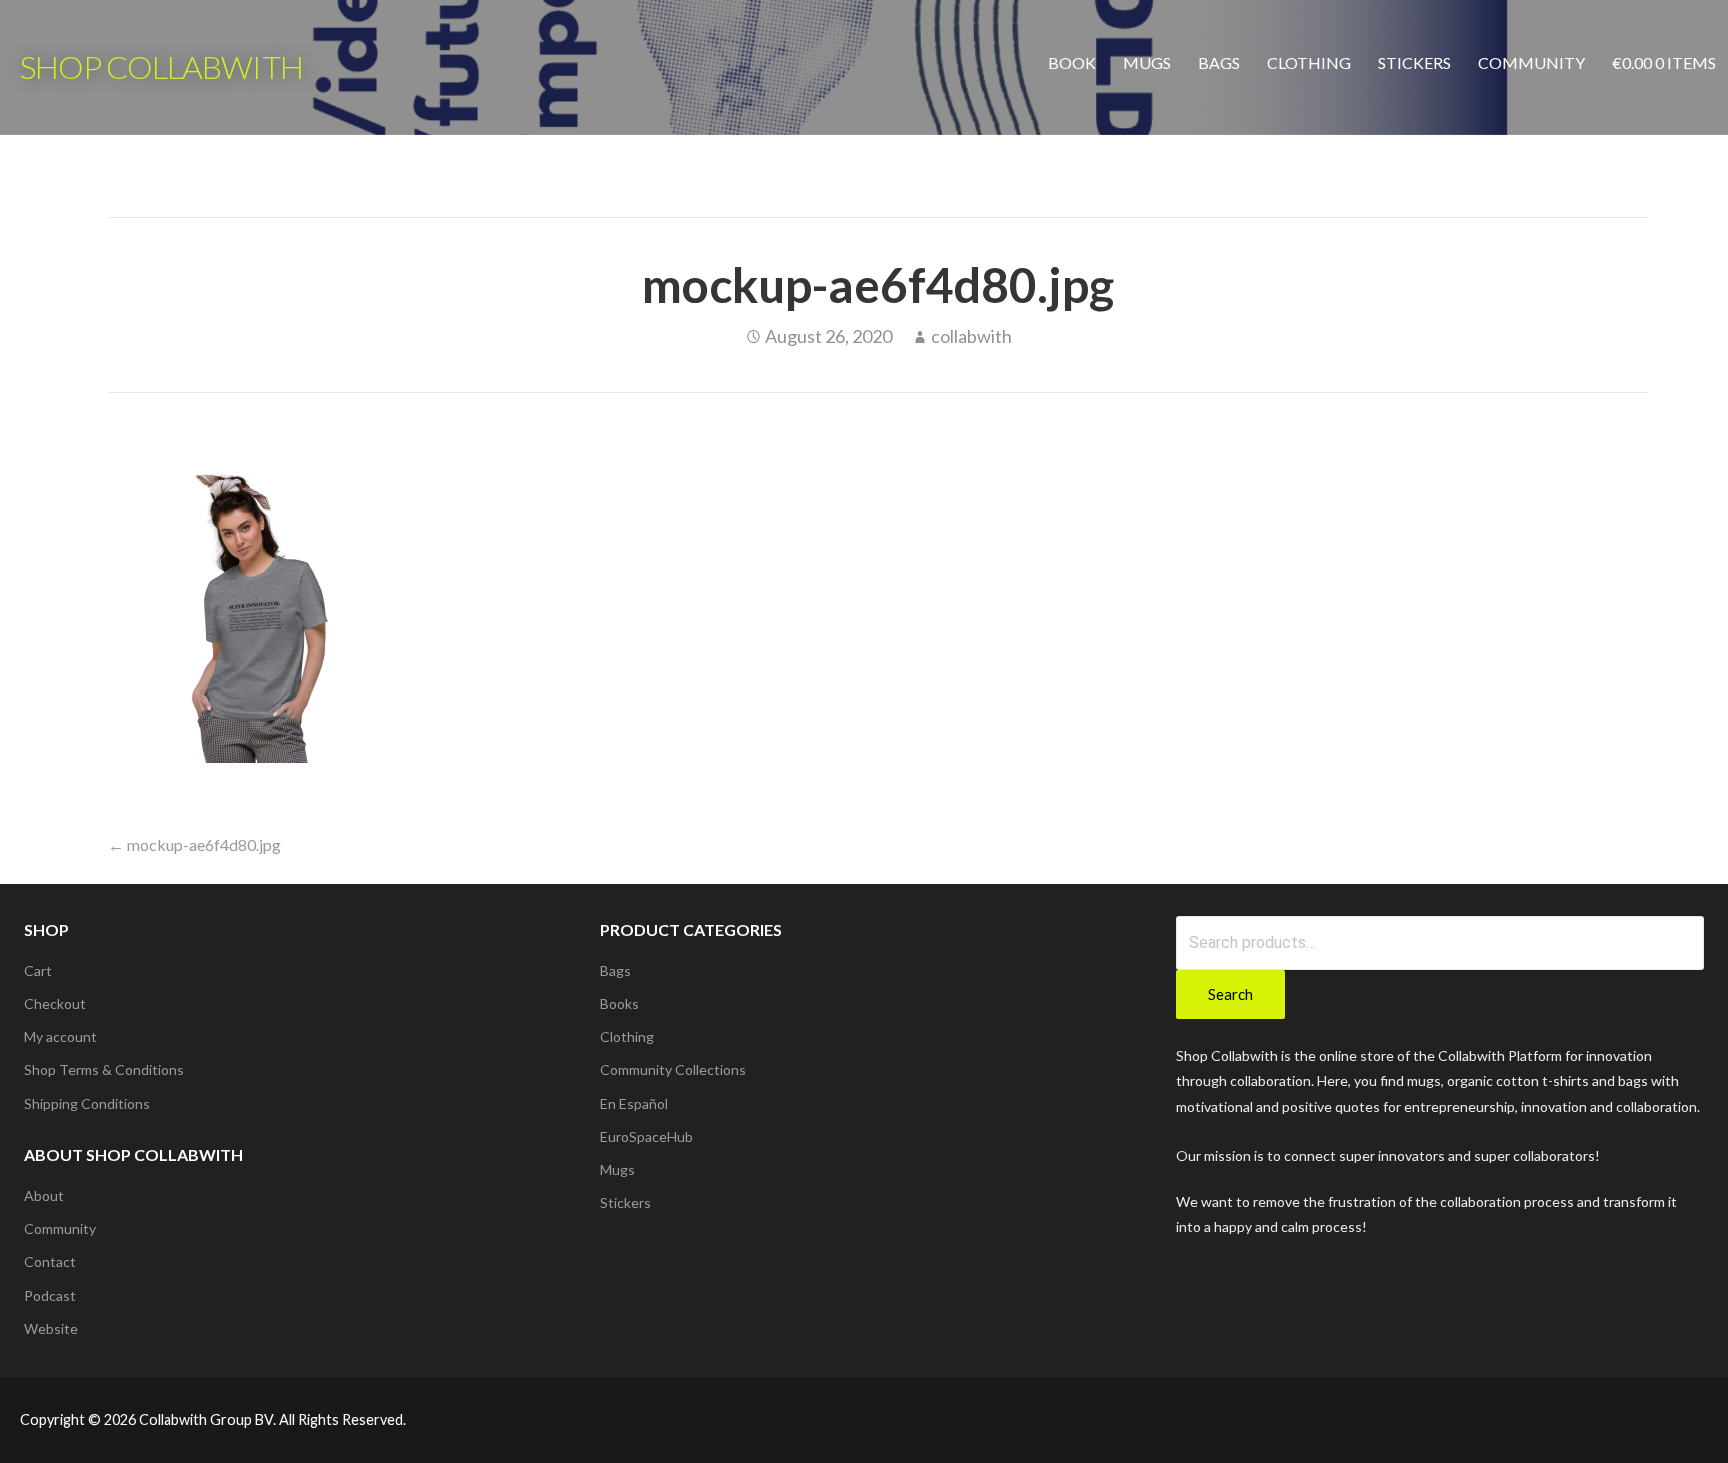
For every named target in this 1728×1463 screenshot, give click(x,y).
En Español (634, 1103)
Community (1531, 62)
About (44, 1195)
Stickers (1414, 62)
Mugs (1147, 62)
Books (619, 1003)
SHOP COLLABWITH (161, 66)
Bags (1219, 62)
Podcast (50, 1295)
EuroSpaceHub (646, 1136)
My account (60, 1036)
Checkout (55, 1003)
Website (51, 1328)
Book (1072, 62)
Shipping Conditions (87, 1103)
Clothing (1309, 62)
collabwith (971, 336)
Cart (38, 970)
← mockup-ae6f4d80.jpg (194, 844)
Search (1230, 994)
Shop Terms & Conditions (104, 1069)
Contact (50, 1261)
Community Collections (673, 1069)
